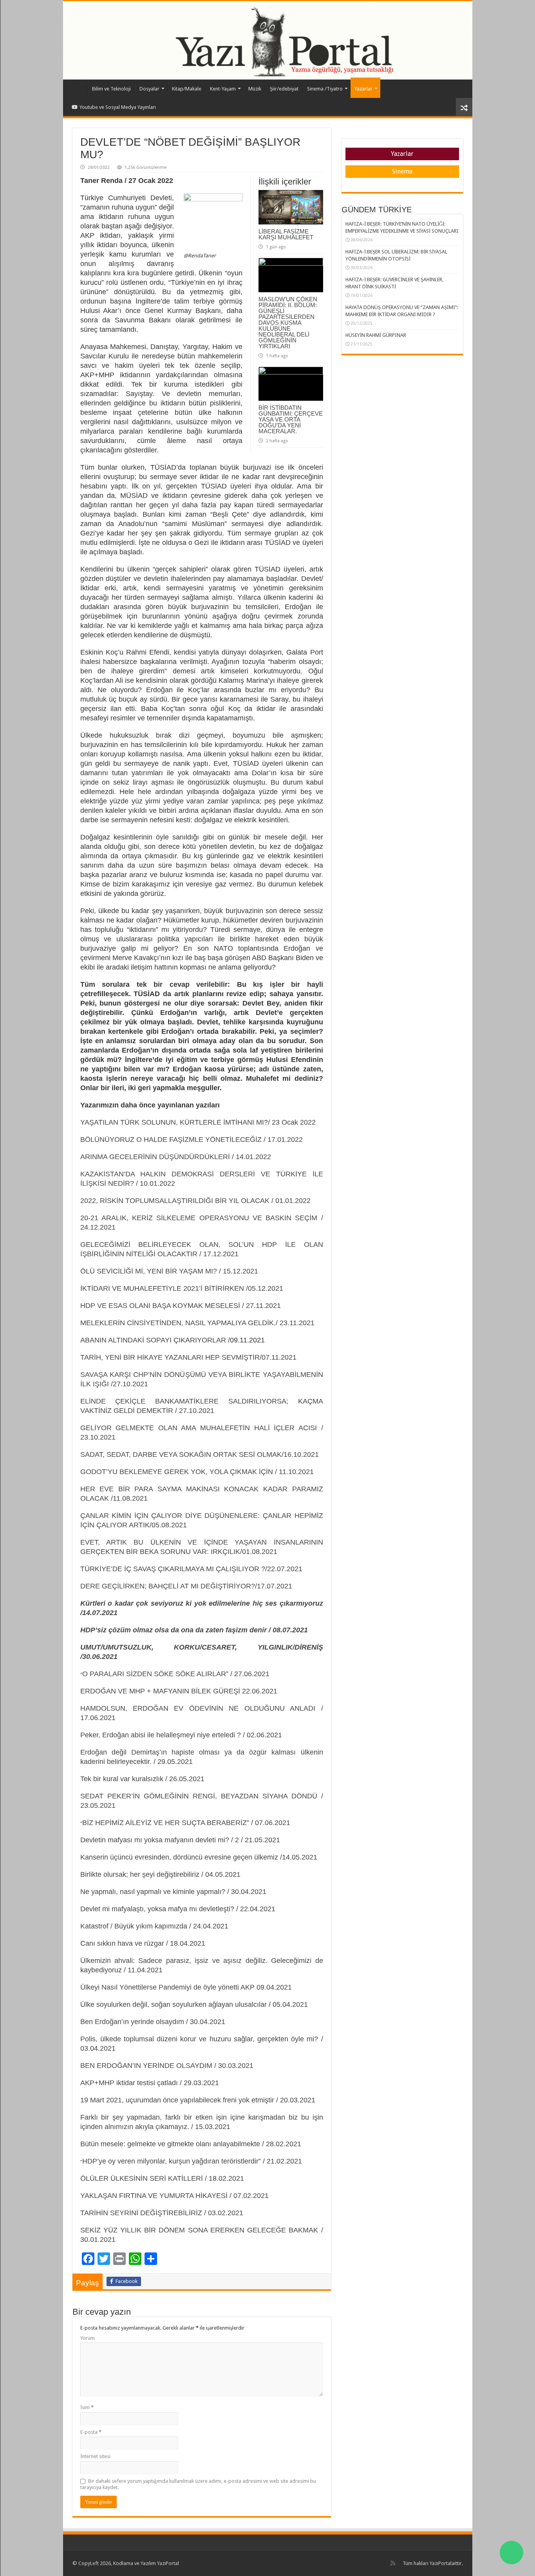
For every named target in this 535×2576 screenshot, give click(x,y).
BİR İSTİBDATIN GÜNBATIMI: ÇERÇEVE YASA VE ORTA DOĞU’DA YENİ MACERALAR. (291, 419)
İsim (87, 2407)
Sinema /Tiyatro (325, 89)
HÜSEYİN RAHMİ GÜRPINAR (376, 335)
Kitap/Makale (187, 89)
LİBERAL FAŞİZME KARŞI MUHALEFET (286, 234)
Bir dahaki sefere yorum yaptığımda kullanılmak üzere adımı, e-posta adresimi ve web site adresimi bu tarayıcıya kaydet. (198, 2484)
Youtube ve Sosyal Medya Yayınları (118, 107)
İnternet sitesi (95, 2456)
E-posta (91, 2432)
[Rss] (393, 2563)
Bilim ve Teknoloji (111, 89)
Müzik (255, 89)
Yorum (88, 2338)
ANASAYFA (77, 88)
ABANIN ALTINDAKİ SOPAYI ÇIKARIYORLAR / (155, 1340)
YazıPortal (441, 2563)
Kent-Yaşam (223, 89)
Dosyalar (149, 89)
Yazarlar (363, 89)
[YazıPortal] (268, 40)
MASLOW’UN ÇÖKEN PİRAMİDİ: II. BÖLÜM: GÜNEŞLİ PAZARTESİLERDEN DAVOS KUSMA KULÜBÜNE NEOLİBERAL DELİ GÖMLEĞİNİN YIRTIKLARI (288, 323)
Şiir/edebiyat (284, 89)
